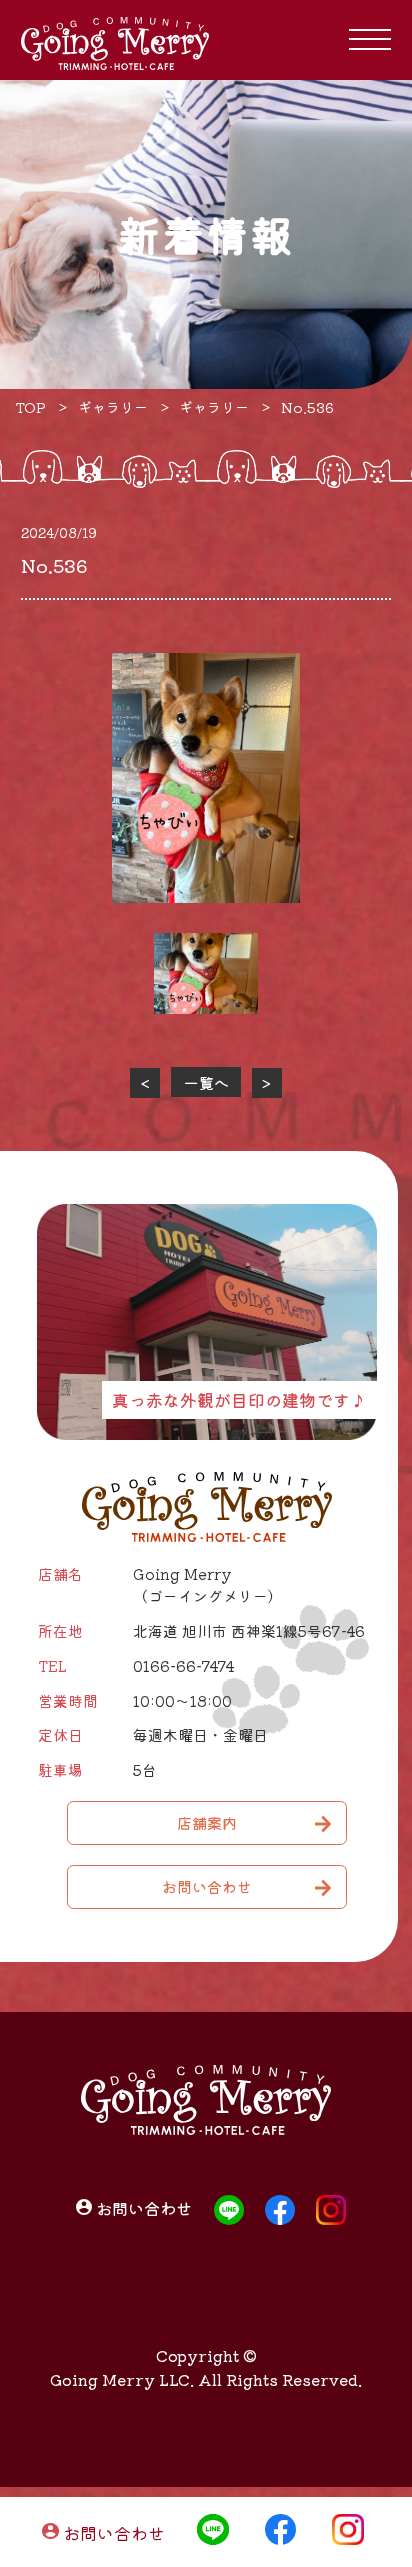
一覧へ (206, 1082)
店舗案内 (207, 1822)
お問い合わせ (114, 2531)
